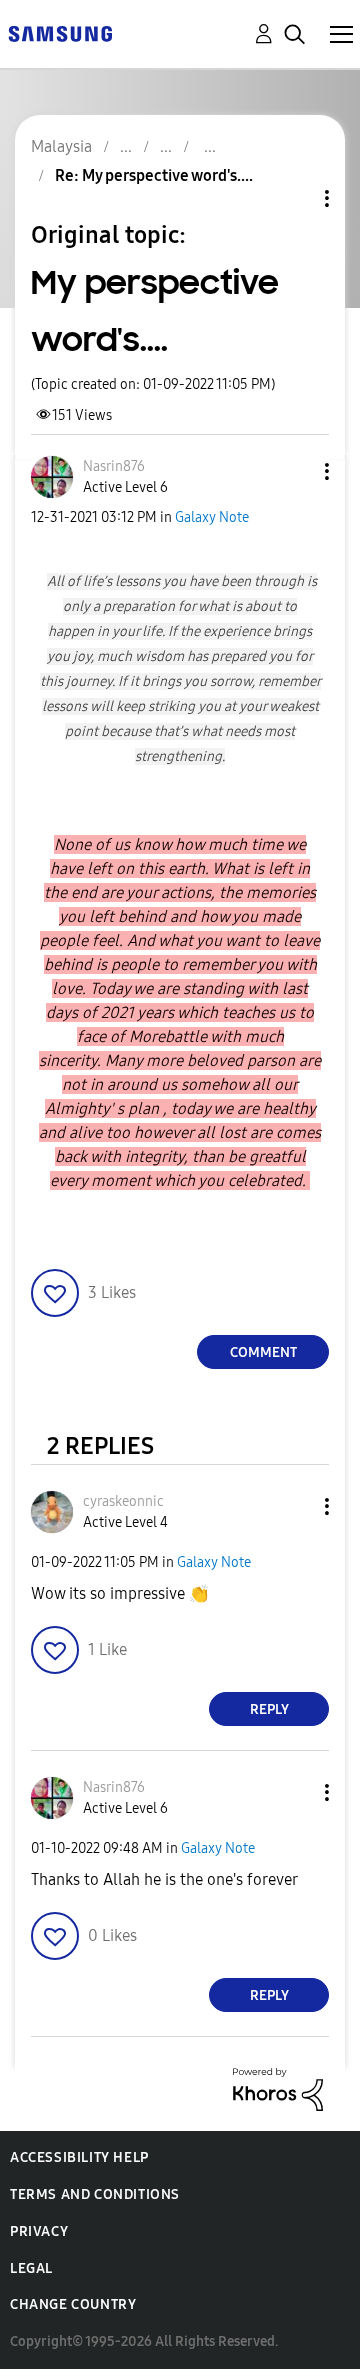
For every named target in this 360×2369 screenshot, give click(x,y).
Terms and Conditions (95, 2194)
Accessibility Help (79, 2157)
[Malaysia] (60, 32)
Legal (31, 2268)
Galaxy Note (212, 517)
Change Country (73, 2304)
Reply (269, 1709)
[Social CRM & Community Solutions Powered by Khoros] (278, 2088)
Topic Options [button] (293, 198)
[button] (294, 471)
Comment (263, 1352)
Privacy (39, 2231)
